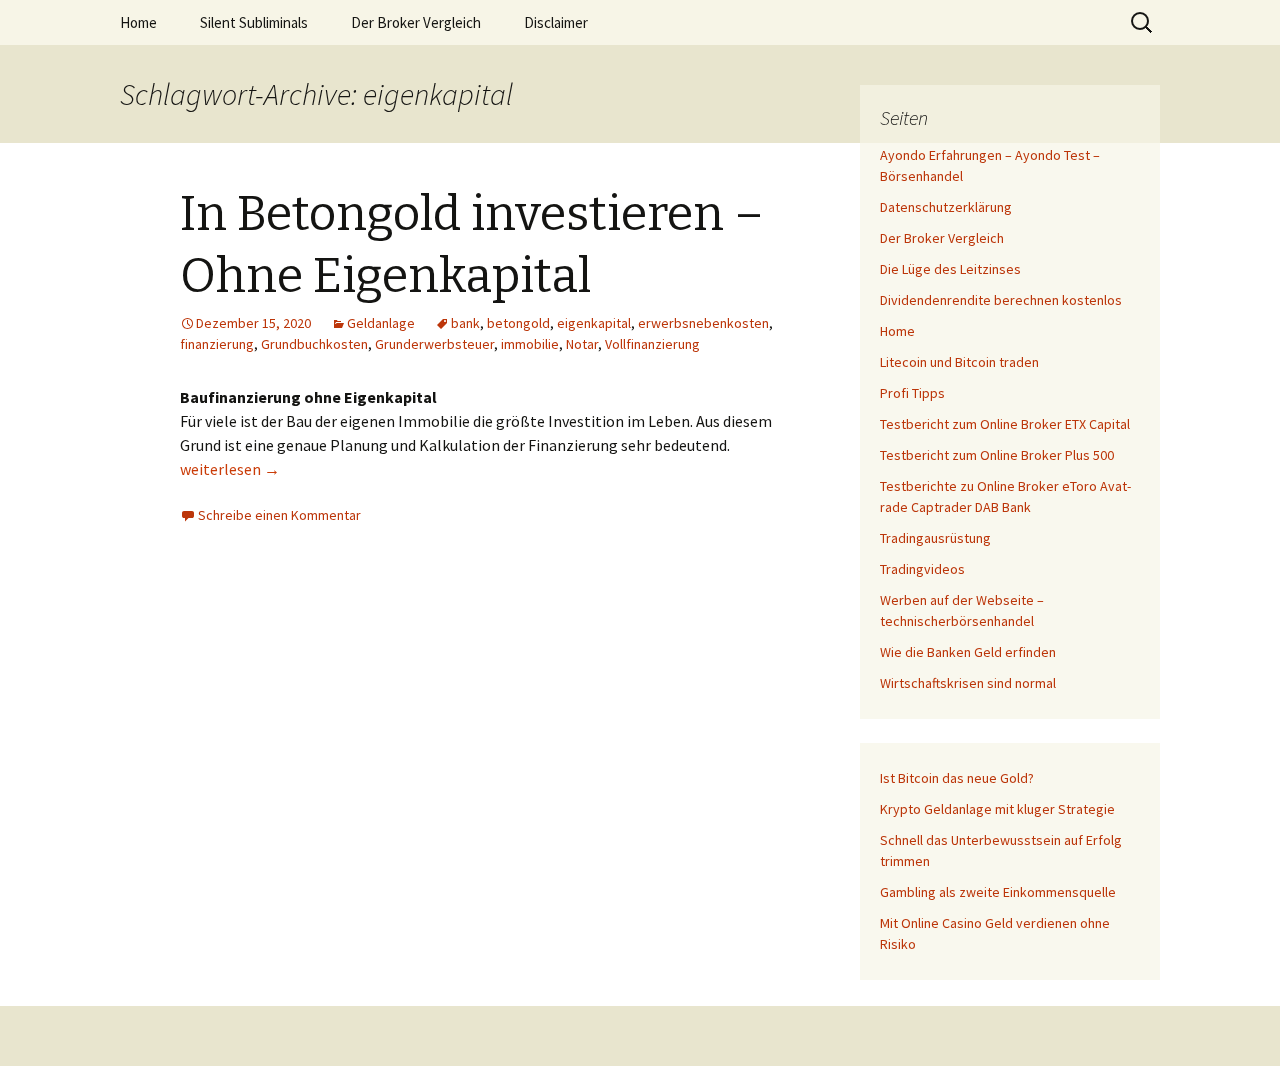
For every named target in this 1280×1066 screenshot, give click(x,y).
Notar (582, 344)
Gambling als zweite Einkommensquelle (998, 892)
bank (465, 323)
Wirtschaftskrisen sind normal (968, 683)
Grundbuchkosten (314, 344)
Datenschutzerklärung (946, 207)
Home (138, 22)
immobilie (530, 344)
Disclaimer (556, 22)
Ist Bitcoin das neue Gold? (957, 778)
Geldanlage (381, 323)
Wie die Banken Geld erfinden (968, 652)
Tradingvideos (922, 569)
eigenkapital (594, 323)
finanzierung (217, 344)
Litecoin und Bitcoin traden (959, 362)
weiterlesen (230, 469)
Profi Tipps (912, 393)
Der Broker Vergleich (416, 22)
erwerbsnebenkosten (703, 323)
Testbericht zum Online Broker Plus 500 (997, 455)
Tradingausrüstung (935, 538)
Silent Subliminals (254, 22)
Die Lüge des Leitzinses (950, 269)
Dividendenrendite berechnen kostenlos (1001, 300)
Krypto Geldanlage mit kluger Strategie (997, 809)
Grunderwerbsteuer (434, 344)
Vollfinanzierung (652, 344)
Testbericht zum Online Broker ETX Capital (1005, 424)
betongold (518, 323)
